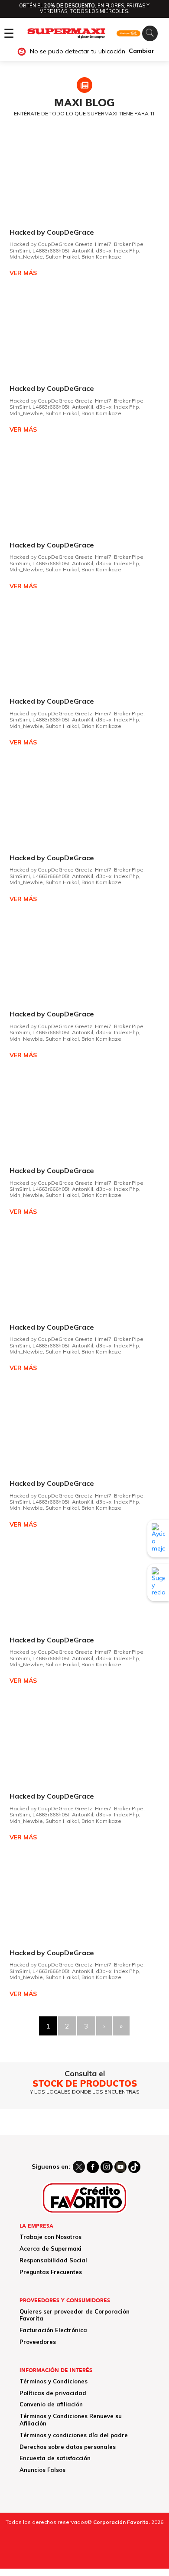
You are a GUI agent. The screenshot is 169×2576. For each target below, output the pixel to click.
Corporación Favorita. (122, 2522)
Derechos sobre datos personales (68, 2447)
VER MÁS (23, 273)
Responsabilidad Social (53, 2260)
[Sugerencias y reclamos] (158, 1583)
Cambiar (141, 51)
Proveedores (38, 2342)
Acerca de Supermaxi (50, 2248)
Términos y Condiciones (54, 2381)
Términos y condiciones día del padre (74, 2435)
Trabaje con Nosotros (50, 2237)
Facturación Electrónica (53, 2330)
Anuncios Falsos (42, 2470)
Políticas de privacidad (53, 2393)
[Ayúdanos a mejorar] (158, 1538)
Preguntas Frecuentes (51, 2272)
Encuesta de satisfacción (55, 2458)
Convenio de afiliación (51, 2404)
